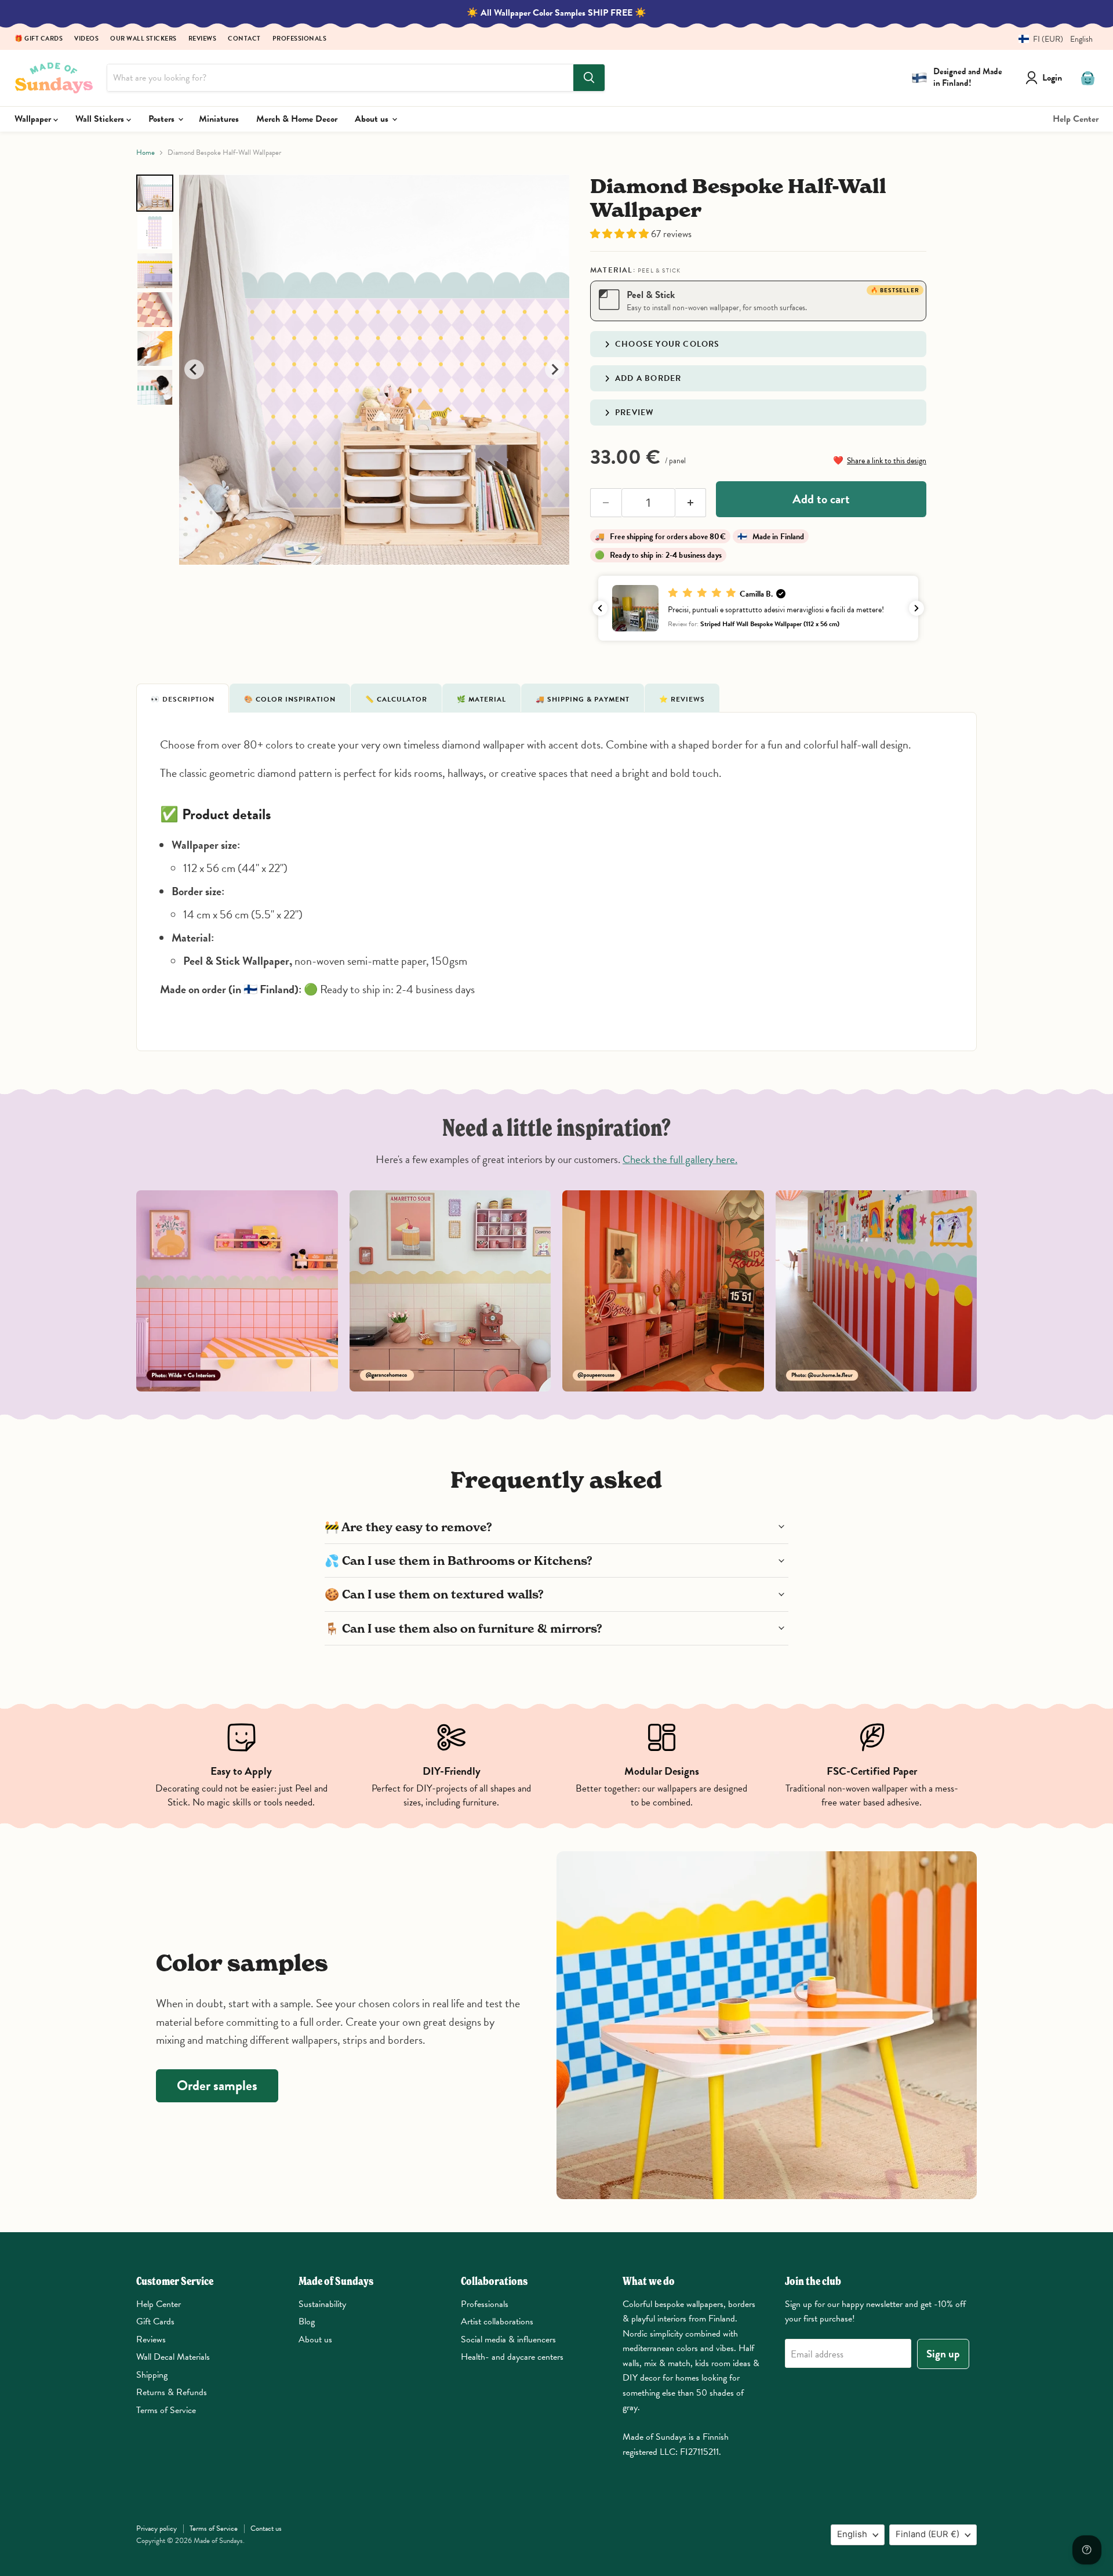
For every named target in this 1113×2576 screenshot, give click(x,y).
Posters (163, 119)
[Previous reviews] (600, 608)
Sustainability (322, 2304)
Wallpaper (34, 119)
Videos (86, 39)
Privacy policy (157, 2528)
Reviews (203, 39)
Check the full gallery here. (680, 1159)
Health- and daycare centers (512, 2357)
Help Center (1076, 119)
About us (373, 119)
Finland (927, 2534)
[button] (1051, 39)
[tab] (183, 698)
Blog (307, 2321)
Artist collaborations (497, 2321)
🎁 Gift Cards (39, 39)
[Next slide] (555, 369)
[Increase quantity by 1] (691, 503)
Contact (244, 39)
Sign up (943, 2354)
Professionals (300, 39)
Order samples (217, 2085)
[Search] (589, 78)
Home (146, 153)
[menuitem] (155, 193)
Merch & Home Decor (297, 119)
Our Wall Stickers (143, 39)
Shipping (152, 2375)
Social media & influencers (508, 2339)
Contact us (266, 2528)
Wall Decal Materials (173, 2357)
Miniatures (219, 119)
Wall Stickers (101, 119)
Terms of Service (166, 2410)
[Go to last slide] (194, 369)
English (852, 2534)
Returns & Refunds (172, 2392)
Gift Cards (155, 2321)
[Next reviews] (916, 608)
